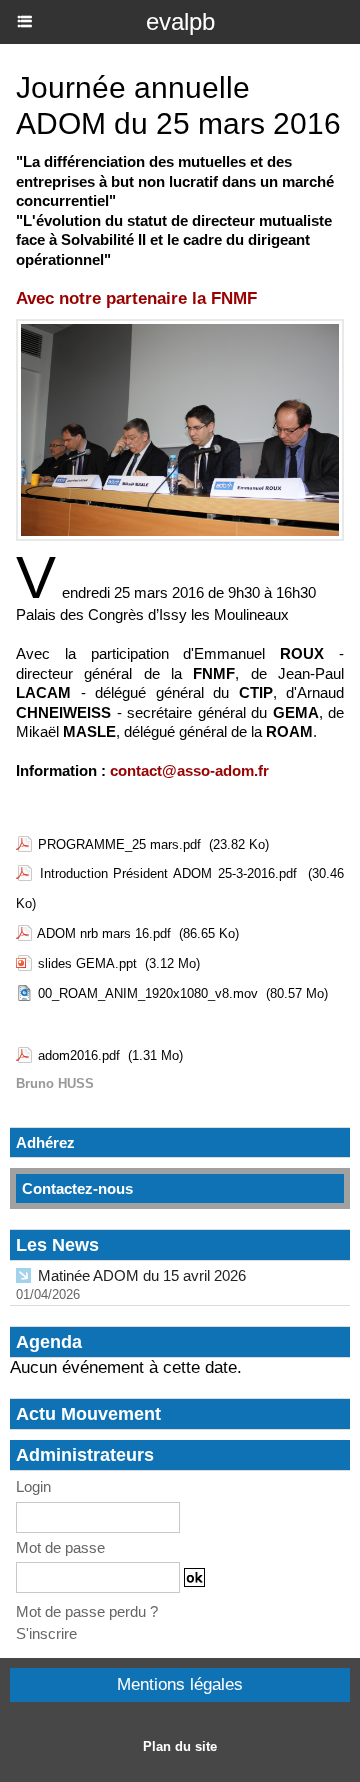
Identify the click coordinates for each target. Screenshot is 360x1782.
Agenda (49, 1342)
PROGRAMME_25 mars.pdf (119, 844)
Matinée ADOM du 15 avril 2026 (142, 1275)
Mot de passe (60, 1547)
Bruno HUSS (55, 1083)
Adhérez (45, 1142)
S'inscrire (46, 1633)
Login (33, 1486)
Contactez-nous (77, 1188)
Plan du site (180, 1746)
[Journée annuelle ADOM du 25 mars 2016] (180, 327)
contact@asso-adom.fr (189, 770)
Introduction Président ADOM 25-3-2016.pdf (168, 873)
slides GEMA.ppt (87, 963)
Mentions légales (180, 1684)
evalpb (180, 21)
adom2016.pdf (79, 1055)
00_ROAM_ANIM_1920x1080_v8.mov (148, 993)
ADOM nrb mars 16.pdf (104, 933)
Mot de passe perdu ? (87, 1611)
